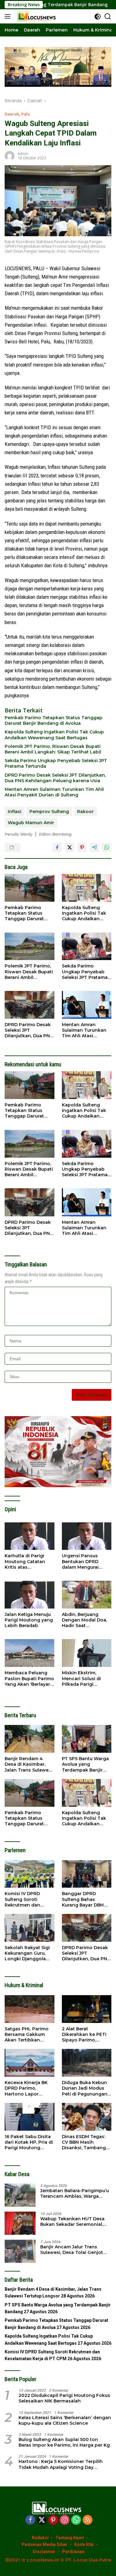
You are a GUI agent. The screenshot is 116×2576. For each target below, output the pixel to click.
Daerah (12, 114)
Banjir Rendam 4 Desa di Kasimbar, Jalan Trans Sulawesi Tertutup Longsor (28, 1764)
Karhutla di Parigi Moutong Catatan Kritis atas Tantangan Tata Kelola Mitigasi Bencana (25, 1561)
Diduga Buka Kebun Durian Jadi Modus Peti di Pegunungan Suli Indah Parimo (85, 2088)
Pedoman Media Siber (45, 2545)
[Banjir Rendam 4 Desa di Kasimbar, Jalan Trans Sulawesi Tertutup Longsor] (30, 1739)
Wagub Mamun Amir (31, 823)
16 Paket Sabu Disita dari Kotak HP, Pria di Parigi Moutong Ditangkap (29, 2142)
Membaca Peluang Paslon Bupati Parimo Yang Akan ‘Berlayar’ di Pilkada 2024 (29, 1678)
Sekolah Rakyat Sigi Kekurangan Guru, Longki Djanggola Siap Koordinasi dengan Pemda (27, 1953)
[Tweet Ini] (70, 847)
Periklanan (73, 2552)
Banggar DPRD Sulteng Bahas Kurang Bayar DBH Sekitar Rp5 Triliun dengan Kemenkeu (84, 1899)
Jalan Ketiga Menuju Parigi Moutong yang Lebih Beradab (29, 1620)
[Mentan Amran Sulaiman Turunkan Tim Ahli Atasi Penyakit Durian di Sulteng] (87, 1005)
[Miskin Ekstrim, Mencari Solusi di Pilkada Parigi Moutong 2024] (87, 1653)
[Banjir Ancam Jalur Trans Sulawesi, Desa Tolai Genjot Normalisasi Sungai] (20, 2251)
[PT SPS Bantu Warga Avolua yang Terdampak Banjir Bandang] (87, 1739)
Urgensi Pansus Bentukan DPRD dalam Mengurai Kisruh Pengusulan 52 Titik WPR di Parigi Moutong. (87, 1561)
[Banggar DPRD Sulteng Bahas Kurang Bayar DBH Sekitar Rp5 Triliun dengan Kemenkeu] (87, 1874)
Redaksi (40, 2538)
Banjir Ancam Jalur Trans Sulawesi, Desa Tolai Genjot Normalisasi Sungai (72, 2250)
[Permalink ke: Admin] (10, 155)
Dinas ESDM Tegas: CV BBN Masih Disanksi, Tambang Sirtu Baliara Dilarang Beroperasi (86, 2142)
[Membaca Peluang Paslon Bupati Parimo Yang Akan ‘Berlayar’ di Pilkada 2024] (30, 1653)
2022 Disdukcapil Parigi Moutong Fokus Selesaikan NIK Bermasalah (64, 2398)
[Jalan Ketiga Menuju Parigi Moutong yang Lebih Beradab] (30, 1595)
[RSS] (88, 2520)
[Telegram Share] (94, 847)
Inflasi (15, 812)
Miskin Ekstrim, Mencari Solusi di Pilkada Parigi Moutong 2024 (81, 1678)
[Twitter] (42, 2520)
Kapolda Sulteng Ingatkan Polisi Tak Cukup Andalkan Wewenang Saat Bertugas (54, 735)
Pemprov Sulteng (49, 812)
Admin (23, 154)
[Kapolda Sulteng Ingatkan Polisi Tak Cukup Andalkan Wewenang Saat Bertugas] (87, 888)
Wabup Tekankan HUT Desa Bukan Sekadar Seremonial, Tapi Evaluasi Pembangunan (73, 2221)
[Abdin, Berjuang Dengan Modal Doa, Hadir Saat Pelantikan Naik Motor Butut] (87, 1595)
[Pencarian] (108, 17)
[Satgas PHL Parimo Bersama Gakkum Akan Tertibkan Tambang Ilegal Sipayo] (30, 2009)
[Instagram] (65, 2520)
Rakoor (85, 812)
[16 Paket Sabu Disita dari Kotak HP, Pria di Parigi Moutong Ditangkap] (30, 2117)
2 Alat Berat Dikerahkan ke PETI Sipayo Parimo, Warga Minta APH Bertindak (84, 2035)
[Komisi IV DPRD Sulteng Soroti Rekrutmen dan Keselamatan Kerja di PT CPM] (30, 1874)
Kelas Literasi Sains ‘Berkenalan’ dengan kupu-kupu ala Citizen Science (65, 2420)
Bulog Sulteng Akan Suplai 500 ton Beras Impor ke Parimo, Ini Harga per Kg (64, 2442)
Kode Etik (84, 2545)
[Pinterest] (53, 2520)
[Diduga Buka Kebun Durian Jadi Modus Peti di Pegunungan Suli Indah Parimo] (87, 2063)
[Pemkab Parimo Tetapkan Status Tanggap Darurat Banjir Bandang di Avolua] (30, 888)
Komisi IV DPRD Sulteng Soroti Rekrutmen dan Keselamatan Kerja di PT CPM (29, 1899)
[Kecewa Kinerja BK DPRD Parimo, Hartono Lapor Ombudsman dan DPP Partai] (30, 2063)
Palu (26, 114)
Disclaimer (44, 2552)
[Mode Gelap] (98, 17)
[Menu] (9, 16)
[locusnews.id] (37, 16)
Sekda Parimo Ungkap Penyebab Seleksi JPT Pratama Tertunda (56, 763)
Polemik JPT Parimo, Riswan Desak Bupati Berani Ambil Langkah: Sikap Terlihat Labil (53, 749)
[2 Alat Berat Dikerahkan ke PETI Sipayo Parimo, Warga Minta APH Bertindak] (87, 2009)
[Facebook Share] (57, 847)
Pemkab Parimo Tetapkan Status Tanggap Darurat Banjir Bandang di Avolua (54, 720)
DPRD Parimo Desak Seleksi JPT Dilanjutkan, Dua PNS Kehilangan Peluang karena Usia (55, 778)
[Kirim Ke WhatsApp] (107, 847)
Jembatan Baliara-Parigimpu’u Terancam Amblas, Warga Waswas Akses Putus (75, 2193)
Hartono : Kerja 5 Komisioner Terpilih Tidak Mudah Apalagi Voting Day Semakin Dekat (61, 2464)
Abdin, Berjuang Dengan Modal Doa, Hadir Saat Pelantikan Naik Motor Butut (84, 1620)
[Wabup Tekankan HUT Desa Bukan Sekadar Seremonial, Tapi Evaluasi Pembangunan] (20, 2223)
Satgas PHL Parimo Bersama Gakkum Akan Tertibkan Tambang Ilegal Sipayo (27, 2035)
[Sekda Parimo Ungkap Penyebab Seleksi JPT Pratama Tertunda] (87, 946)
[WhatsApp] (76, 2520)
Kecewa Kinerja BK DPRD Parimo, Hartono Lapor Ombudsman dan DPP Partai (26, 2088)
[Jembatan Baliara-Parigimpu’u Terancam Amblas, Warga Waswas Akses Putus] (20, 2195)
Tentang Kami (70, 2538)
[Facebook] (30, 2520)
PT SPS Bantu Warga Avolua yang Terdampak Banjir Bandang (85, 1764)
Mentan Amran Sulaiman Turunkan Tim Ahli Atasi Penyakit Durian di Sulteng (54, 792)
